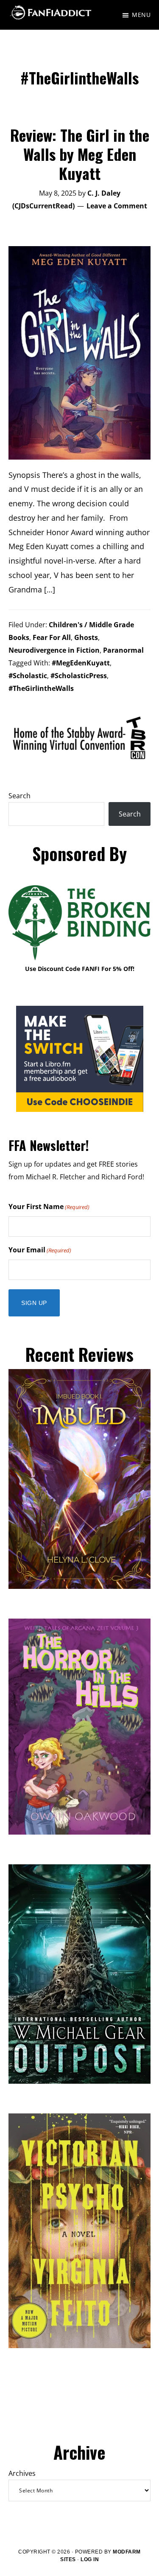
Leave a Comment (117, 206)
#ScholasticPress (79, 676)
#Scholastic (28, 676)
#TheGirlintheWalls (41, 688)
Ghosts (86, 637)
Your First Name (49, 1207)
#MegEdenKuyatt (81, 663)
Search (20, 796)
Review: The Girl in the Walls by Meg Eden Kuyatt (80, 154)
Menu (141, 15)
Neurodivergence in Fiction (54, 650)
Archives (22, 2473)
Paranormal (123, 650)
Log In (90, 2559)
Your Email (40, 1250)
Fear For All (52, 637)
